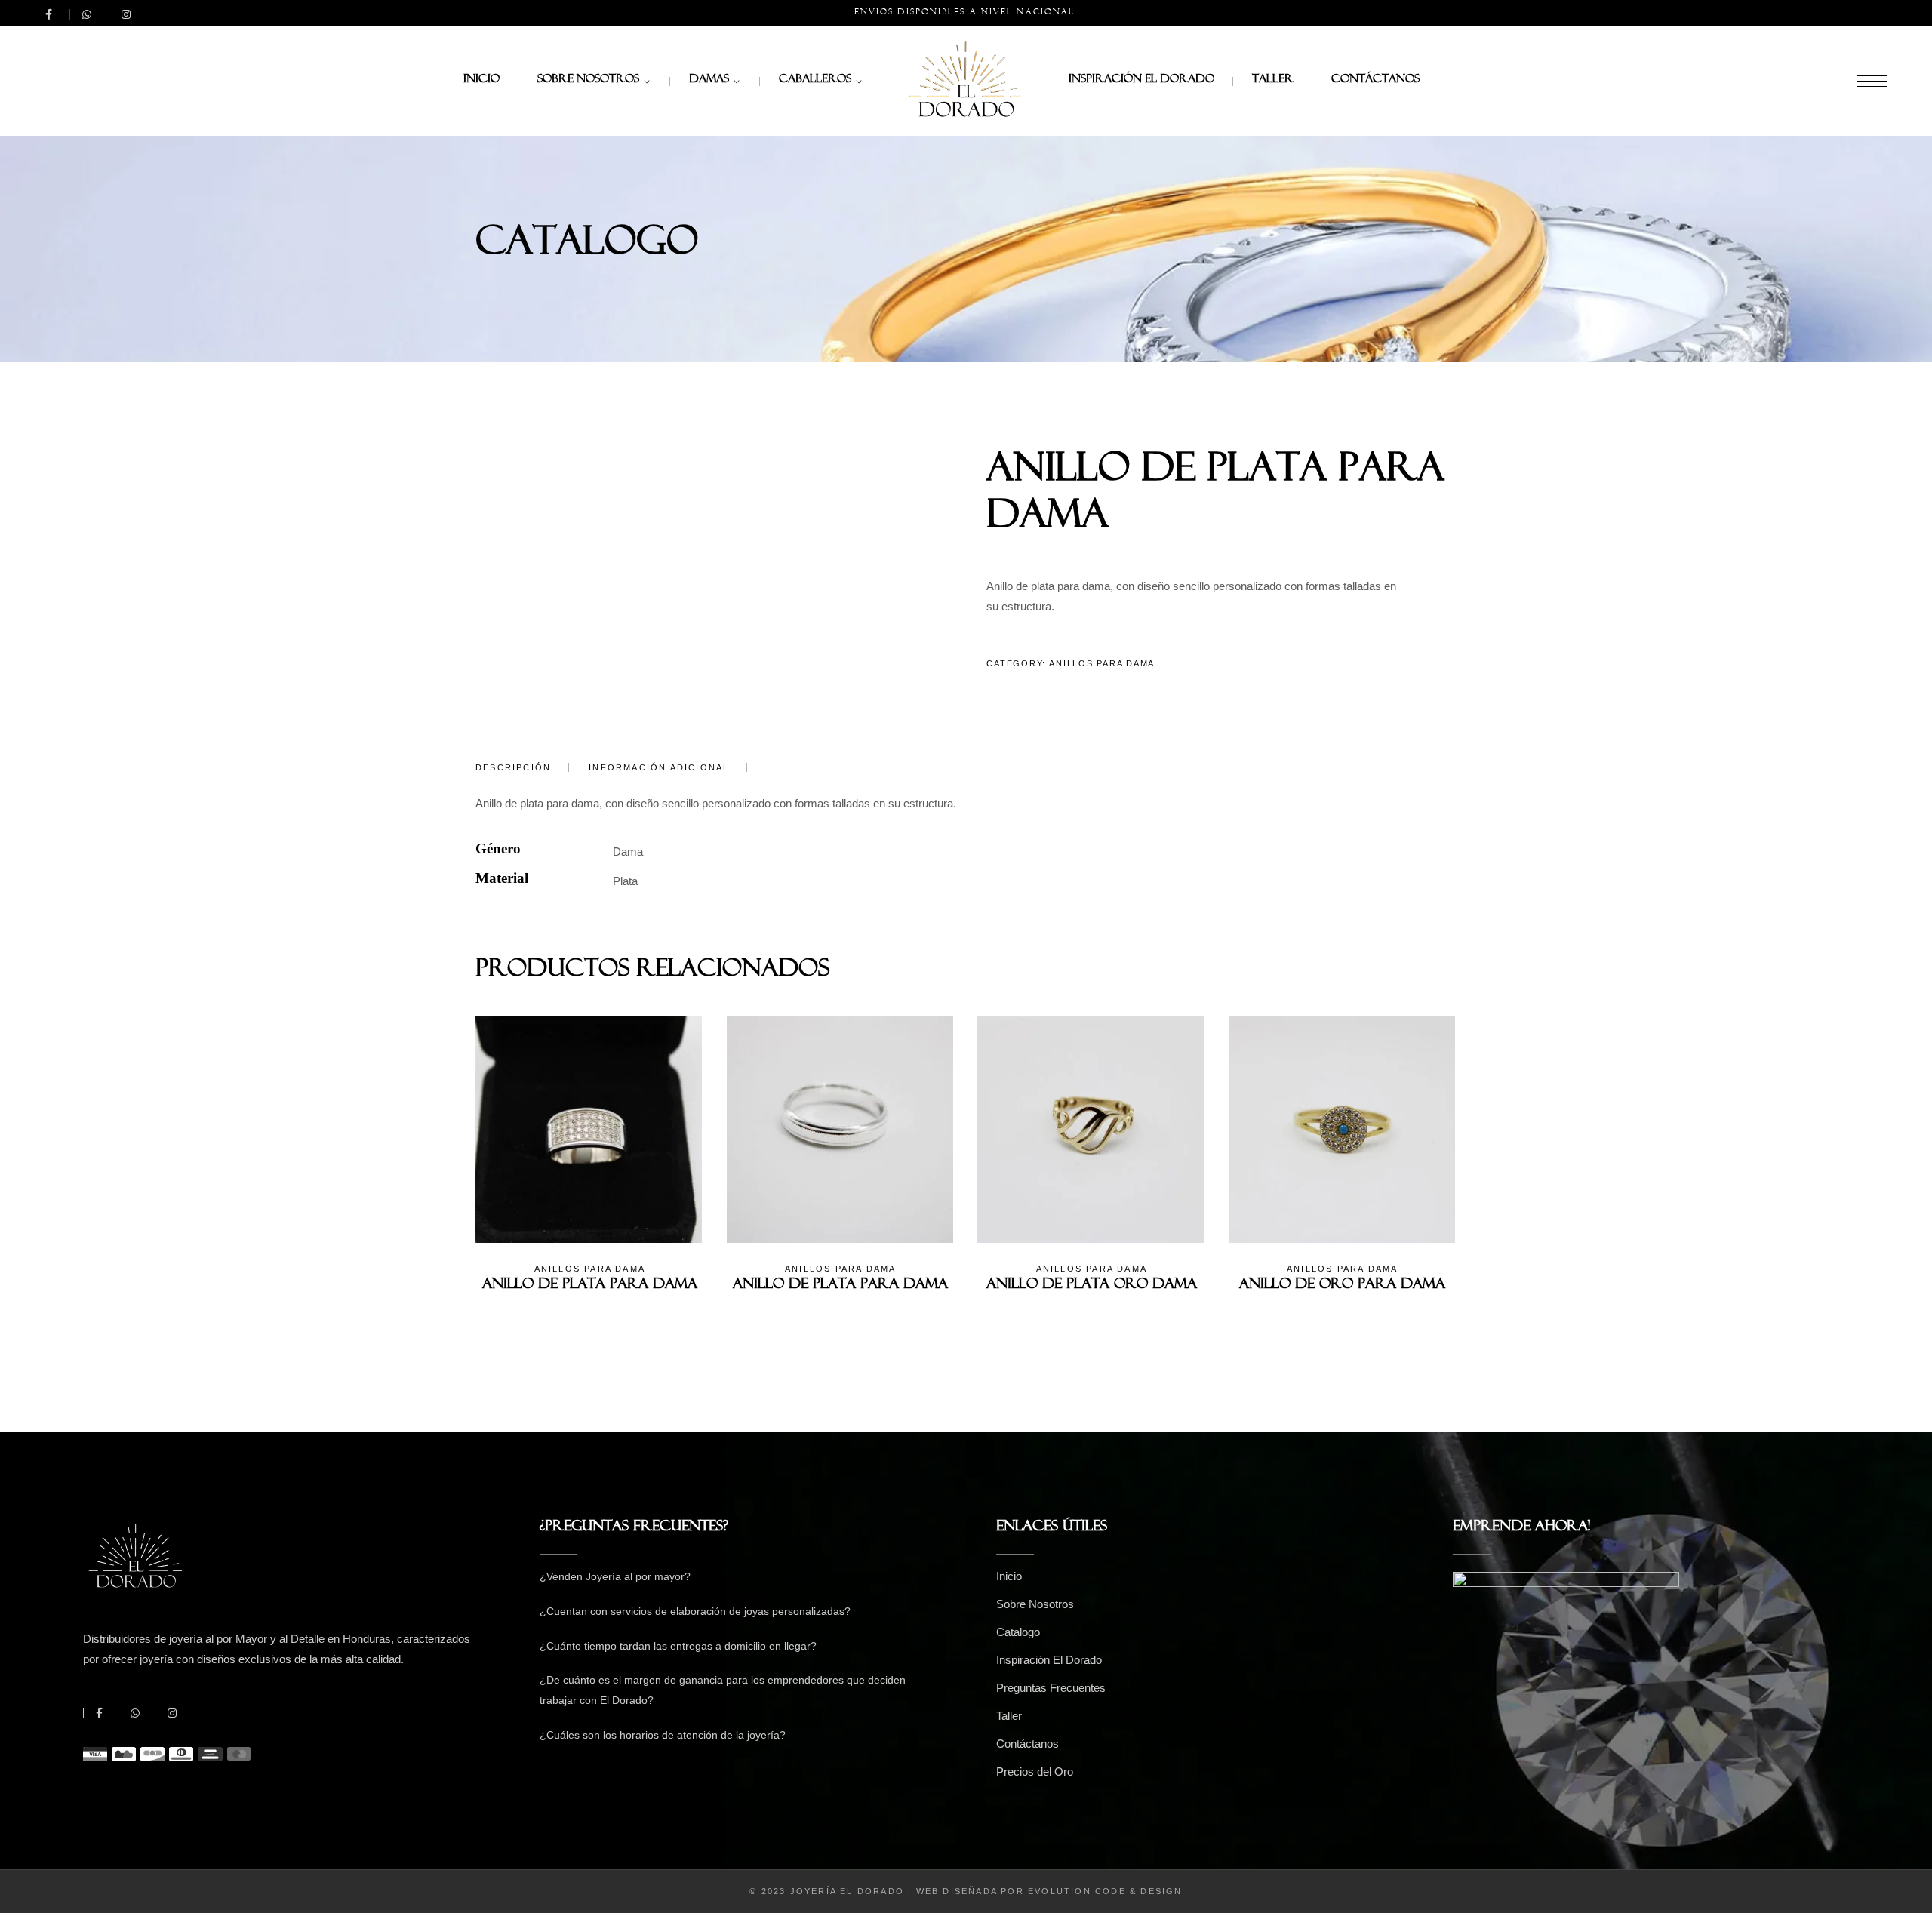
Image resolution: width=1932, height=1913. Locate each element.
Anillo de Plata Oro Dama (1092, 1287)
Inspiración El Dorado (1049, 1660)
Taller (1009, 1716)
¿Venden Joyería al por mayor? (615, 1576)
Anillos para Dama (1102, 663)
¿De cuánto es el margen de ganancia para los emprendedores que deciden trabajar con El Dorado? (723, 1690)
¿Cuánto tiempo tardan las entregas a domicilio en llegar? (678, 1646)
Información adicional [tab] (659, 767)
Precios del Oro (1035, 1772)
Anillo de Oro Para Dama (1342, 1287)
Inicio (1009, 1576)
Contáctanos (1028, 1744)
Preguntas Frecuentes (1051, 1688)
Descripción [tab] (513, 767)
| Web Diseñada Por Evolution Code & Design (1045, 1891)
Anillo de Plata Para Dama (590, 1287)
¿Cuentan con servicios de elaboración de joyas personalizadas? (695, 1611)
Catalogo (1018, 1632)
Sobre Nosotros (1035, 1604)
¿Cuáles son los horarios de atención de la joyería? (663, 1735)
